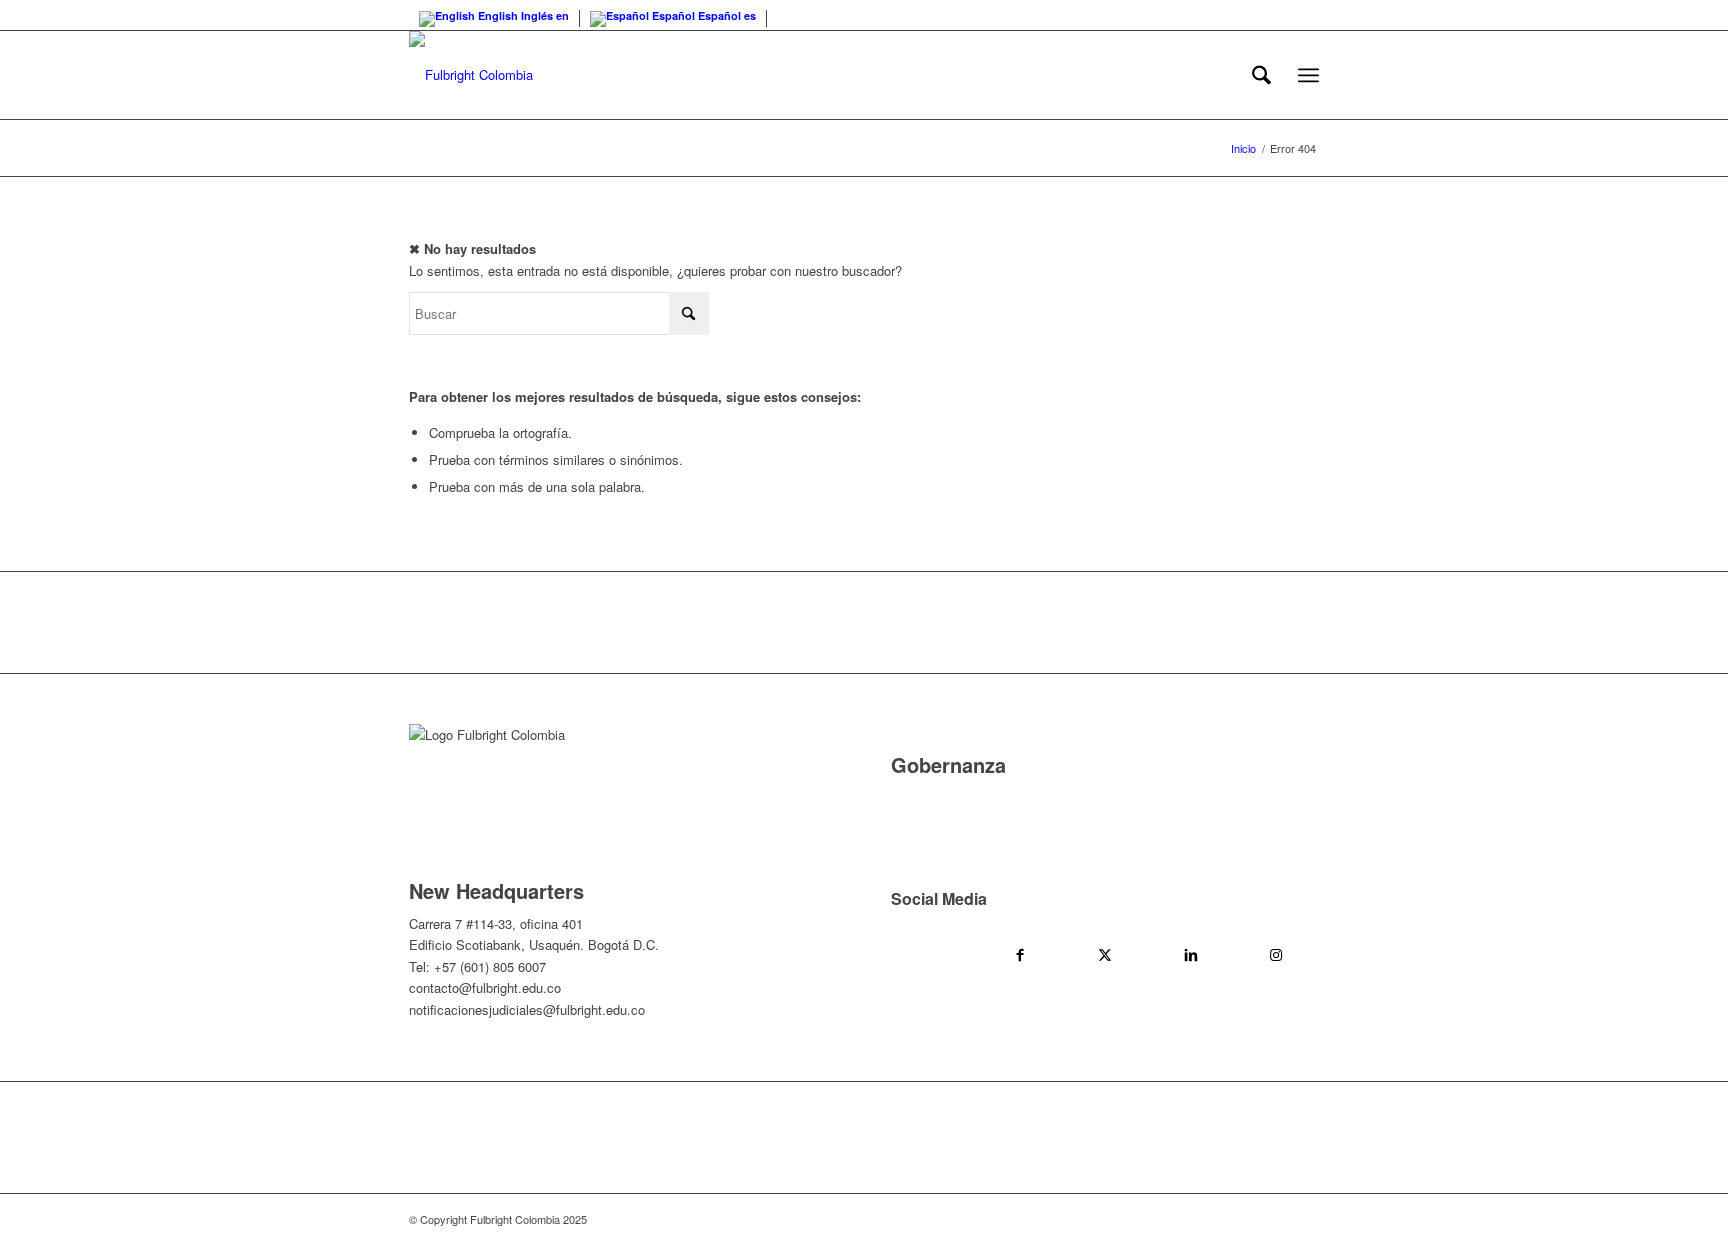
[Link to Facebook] (1020, 953)
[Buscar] (1261, 75)
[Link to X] (1105, 953)
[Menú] (1308, 75)
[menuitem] (1261, 75)
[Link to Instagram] (1276, 953)
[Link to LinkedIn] (1191, 953)
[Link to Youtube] (934, 954)
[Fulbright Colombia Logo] (471, 75)
